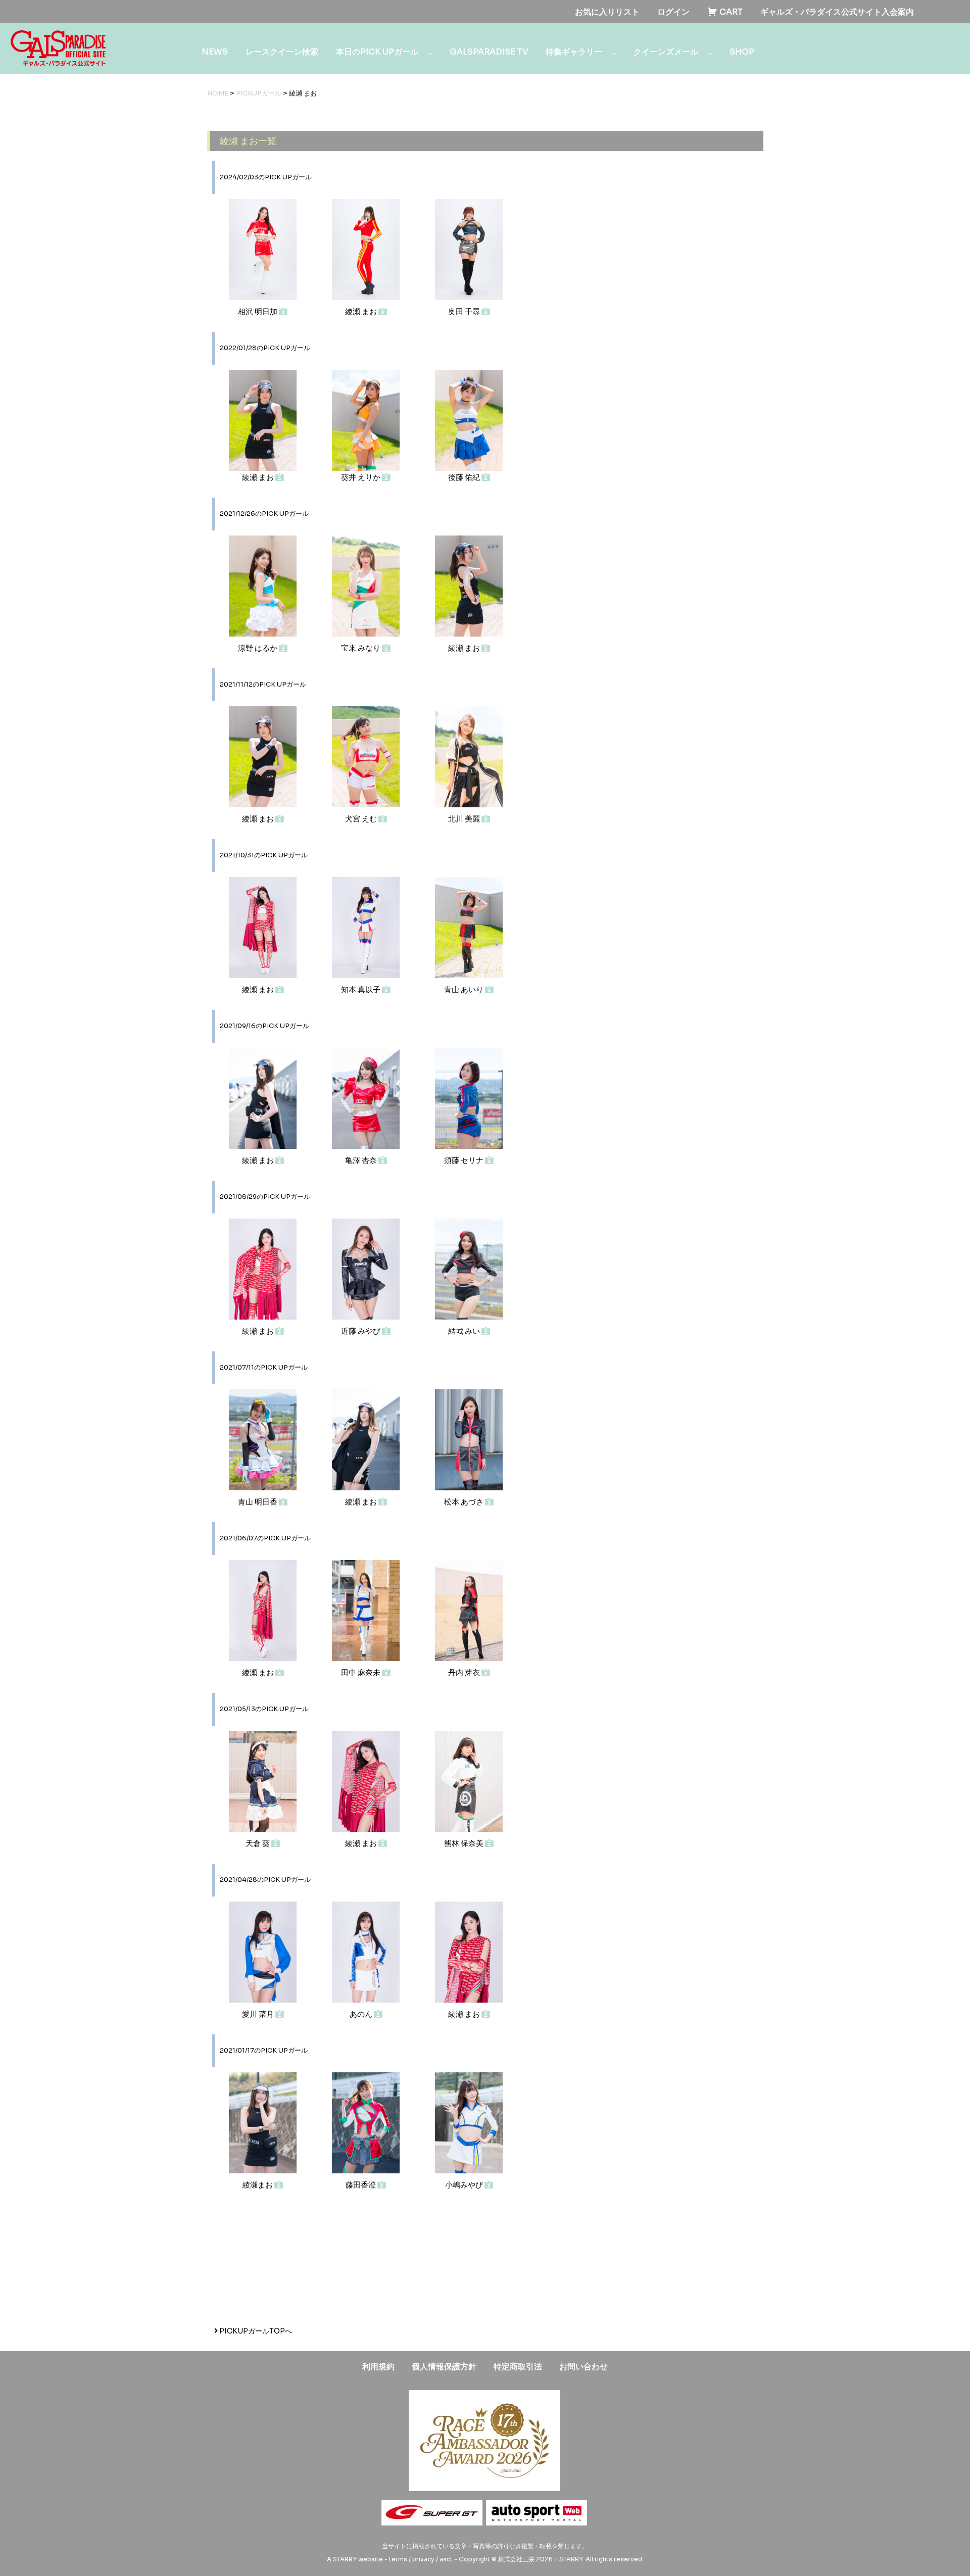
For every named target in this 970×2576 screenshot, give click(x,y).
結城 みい (465, 1331)
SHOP (742, 52)
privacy (423, 2559)
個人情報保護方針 (444, 2367)
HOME (218, 93)
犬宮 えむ (362, 819)
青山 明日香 (258, 1502)
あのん (362, 2014)
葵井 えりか (361, 477)
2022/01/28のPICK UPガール (265, 348)
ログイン (673, 12)
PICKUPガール (259, 93)
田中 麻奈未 (361, 1672)
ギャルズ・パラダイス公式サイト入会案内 (837, 12)
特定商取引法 (518, 2367)
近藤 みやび (361, 1331)
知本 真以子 (361, 989)
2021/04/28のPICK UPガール (265, 1880)
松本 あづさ (465, 1502)
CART (730, 12)
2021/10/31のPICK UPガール (264, 855)
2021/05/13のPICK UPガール (264, 1709)
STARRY (345, 2559)
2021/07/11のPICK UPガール (264, 1368)
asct (446, 2559)
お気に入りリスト (607, 12)
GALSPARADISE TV (489, 52)
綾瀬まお (258, 2185)
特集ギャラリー (574, 52)
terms (398, 2559)
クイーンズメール (666, 52)
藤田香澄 (361, 2185)
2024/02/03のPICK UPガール (266, 177)
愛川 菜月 (259, 2014)
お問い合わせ (584, 2367)
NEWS (215, 52)
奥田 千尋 (465, 311)
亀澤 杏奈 (362, 1160)
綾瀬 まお (362, 311)
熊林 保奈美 (465, 1843)
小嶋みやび (465, 2185)
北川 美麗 (465, 819)
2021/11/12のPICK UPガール (263, 685)
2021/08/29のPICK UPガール (265, 1197)
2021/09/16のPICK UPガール (264, 1026)
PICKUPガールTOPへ (255, 2331)
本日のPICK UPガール (377, 52)
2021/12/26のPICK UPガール (264, 514)
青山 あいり (465, 989)
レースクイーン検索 (282, 52)
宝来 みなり (361, 648)
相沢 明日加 (258, 311)
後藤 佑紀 (465, 477)
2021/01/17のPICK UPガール (264, 2051)
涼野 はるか (258, 648)
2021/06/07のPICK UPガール (265, 1538)
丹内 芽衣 (465, 1672)
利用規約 (378, 2367)
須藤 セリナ (465, 1160)
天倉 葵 (258, 1843)
